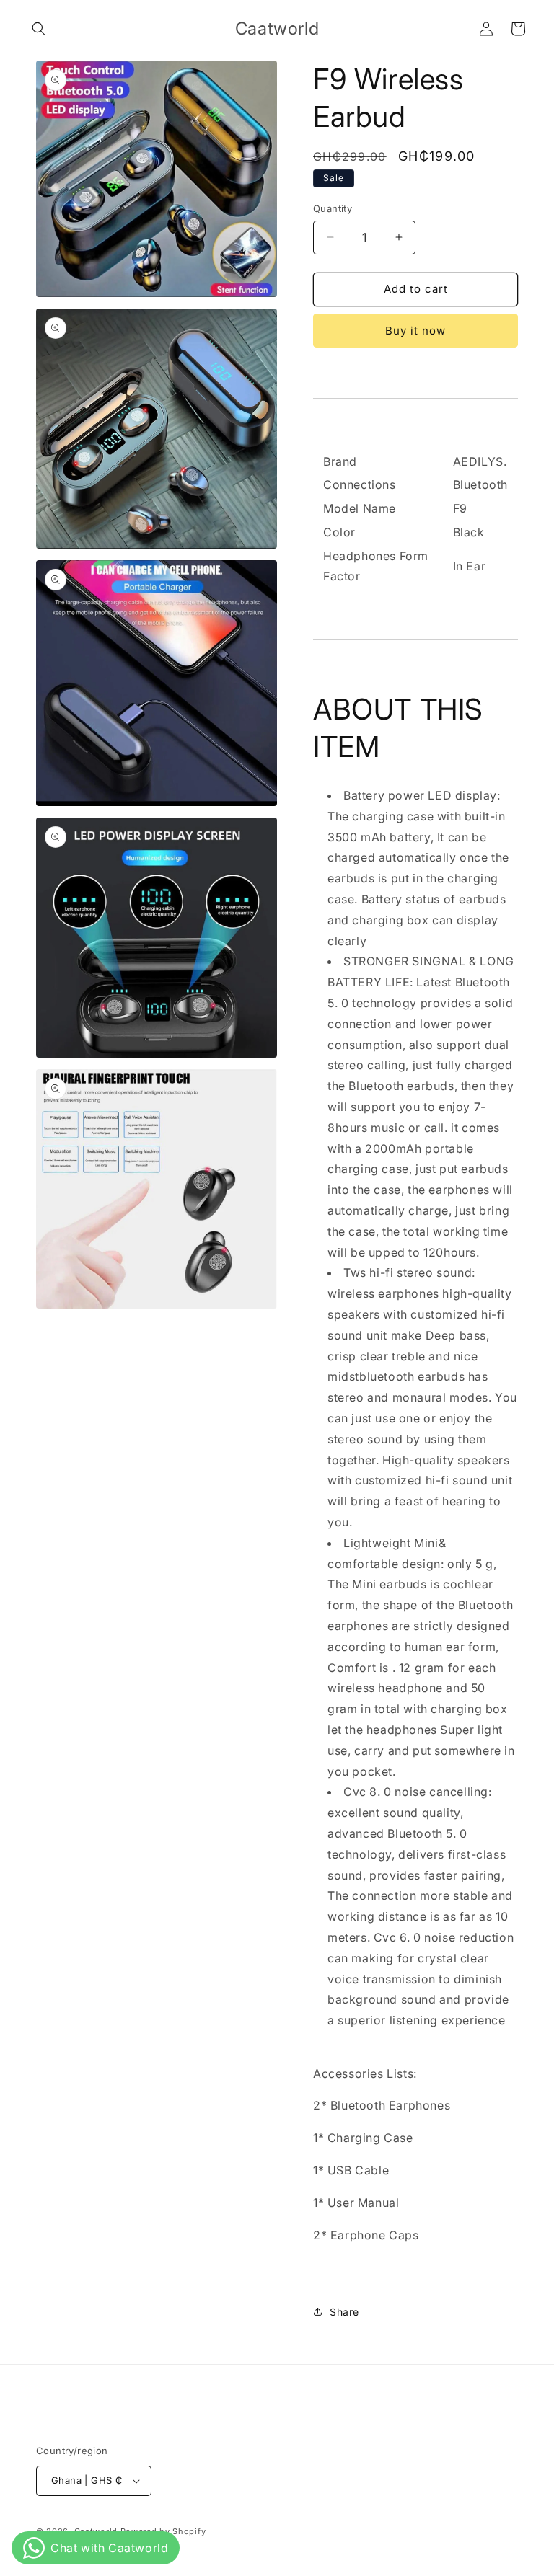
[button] (39, 29)
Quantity (333, 208)
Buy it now (415, 331)
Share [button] (344, 2312)
